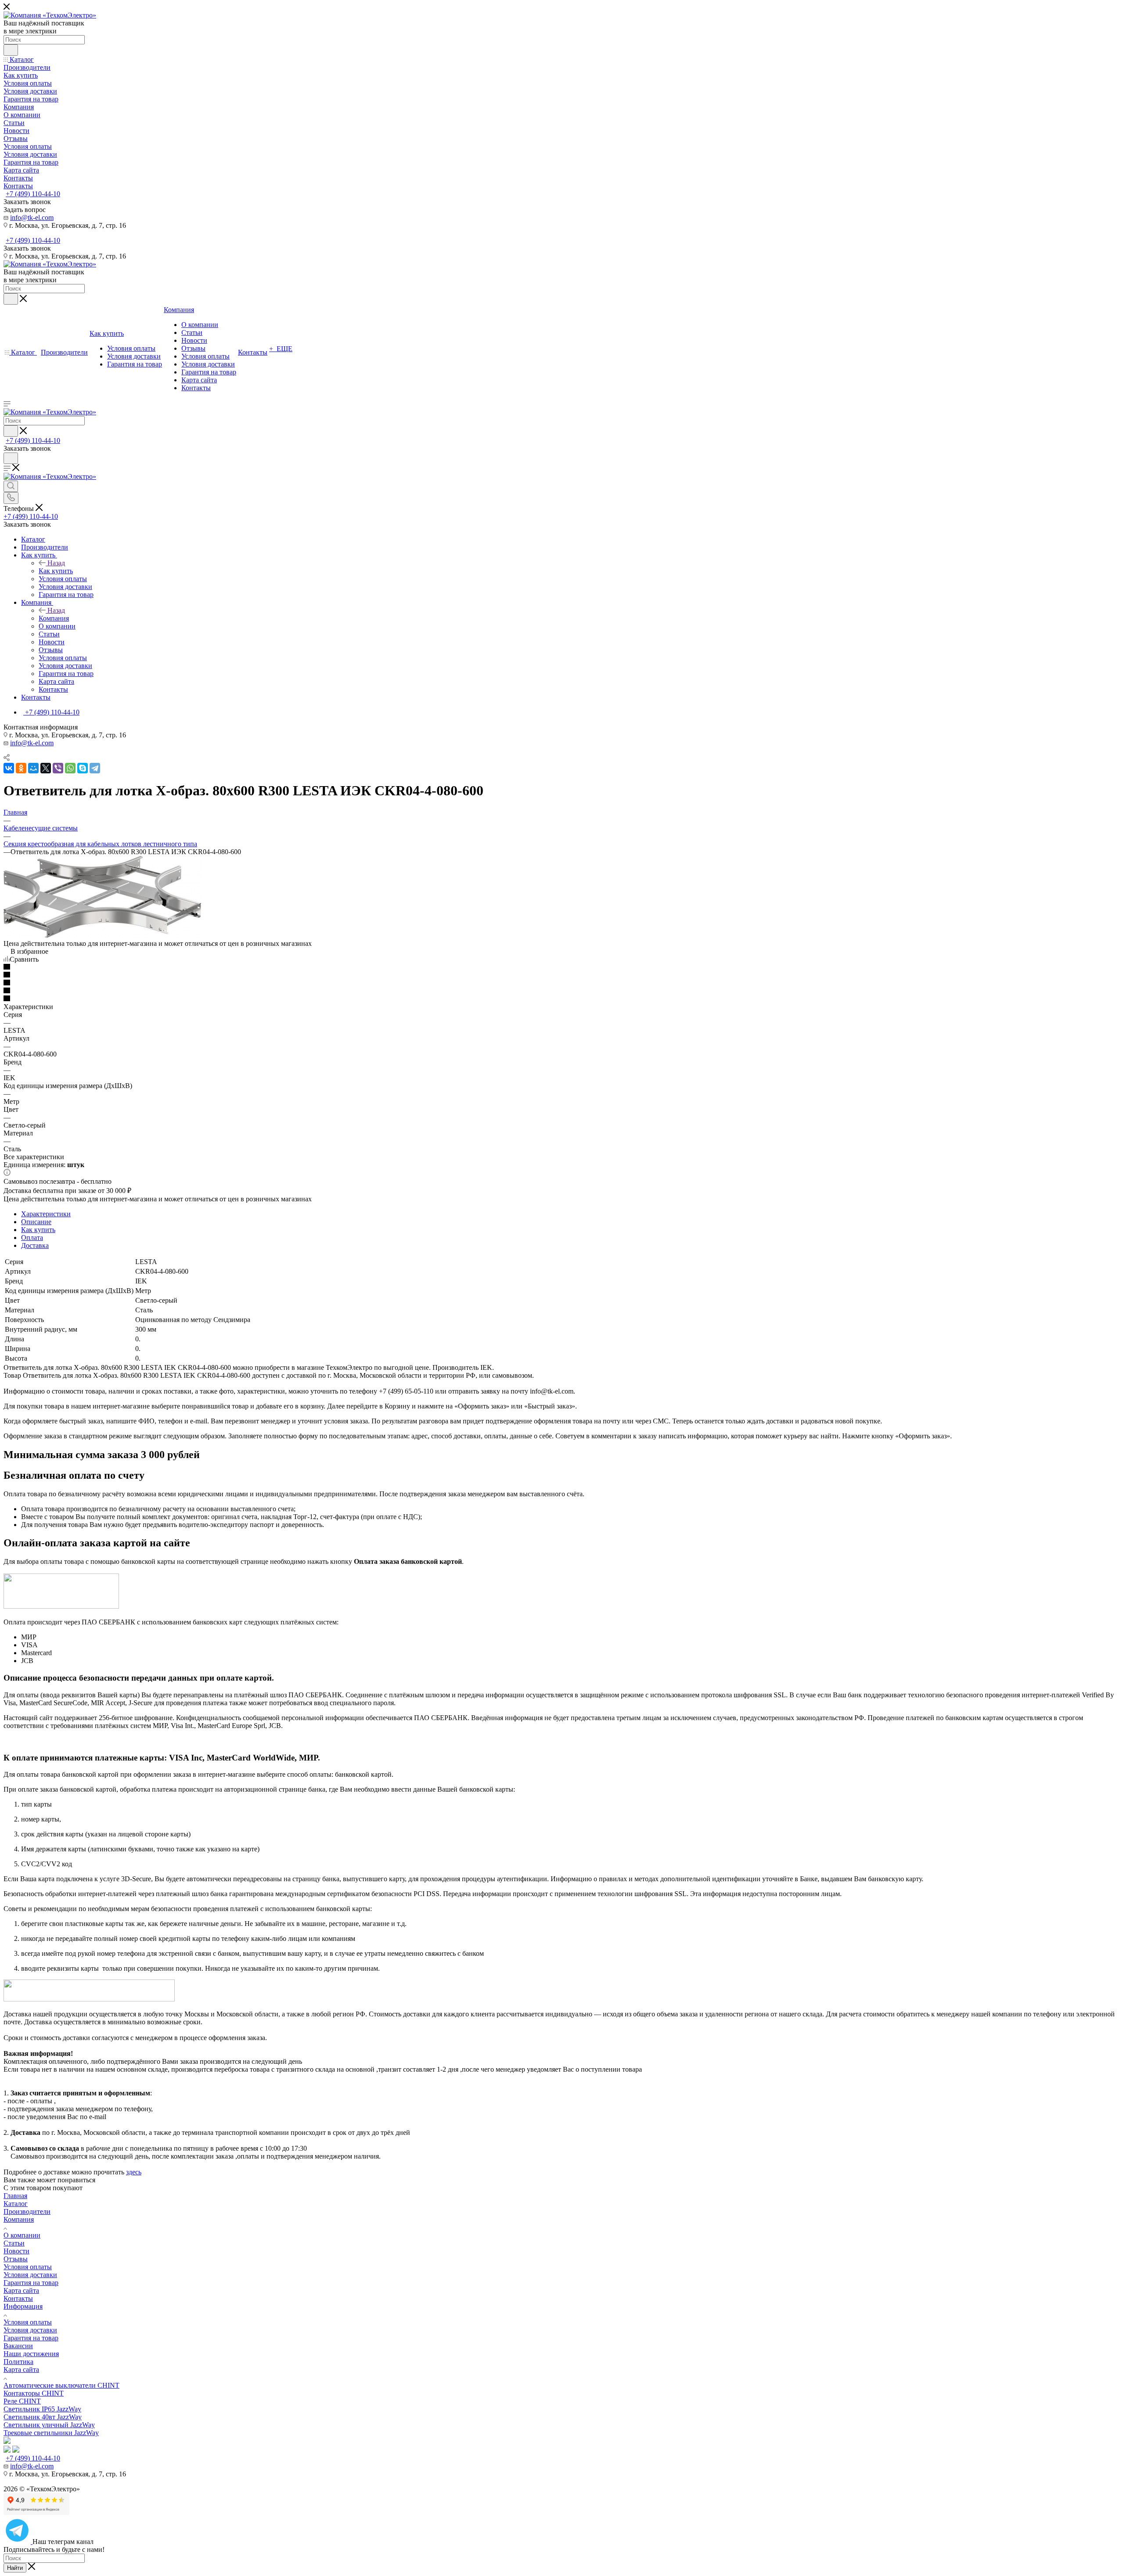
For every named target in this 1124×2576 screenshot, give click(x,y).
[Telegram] (95, 768)
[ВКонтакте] (9, 768)
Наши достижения (31, 2354)
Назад (56, 563)
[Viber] (58, 768)
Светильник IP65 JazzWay (42, 2409)
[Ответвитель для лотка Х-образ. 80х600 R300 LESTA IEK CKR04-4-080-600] (102, 936)
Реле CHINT (22, 2401)
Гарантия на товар (31, 2283)
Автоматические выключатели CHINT (61, 2385)
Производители (27, 2211)
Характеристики (46, 1214)
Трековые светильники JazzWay (51, 2433)
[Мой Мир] (33, 768)
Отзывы (16, 2259)
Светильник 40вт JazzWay (43, 2417)
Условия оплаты (28, 2267)
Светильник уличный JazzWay (49, 2425)
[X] (46, 768)
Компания (54, 618)
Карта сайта (21, 2290)
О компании (22, 2235)
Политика (18, 2362)
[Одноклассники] (21, 768)
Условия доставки (30, 2275)
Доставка (35, 1245)
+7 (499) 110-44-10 (33, 194)
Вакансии (18, 2346)
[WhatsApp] (70, 768)
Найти (15, 2568)
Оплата (32, 1238)
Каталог (16, 2204)
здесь (134, 2172)
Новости (16, 2251)
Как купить (56, 571)
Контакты (18, 2298)
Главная (15, 2196)
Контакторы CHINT (34, 2393)
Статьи (14, 2243)
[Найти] (11, 50)
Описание (36, 1222)
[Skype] (83, 768)
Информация (23, 2306)
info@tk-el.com (32, 217)
